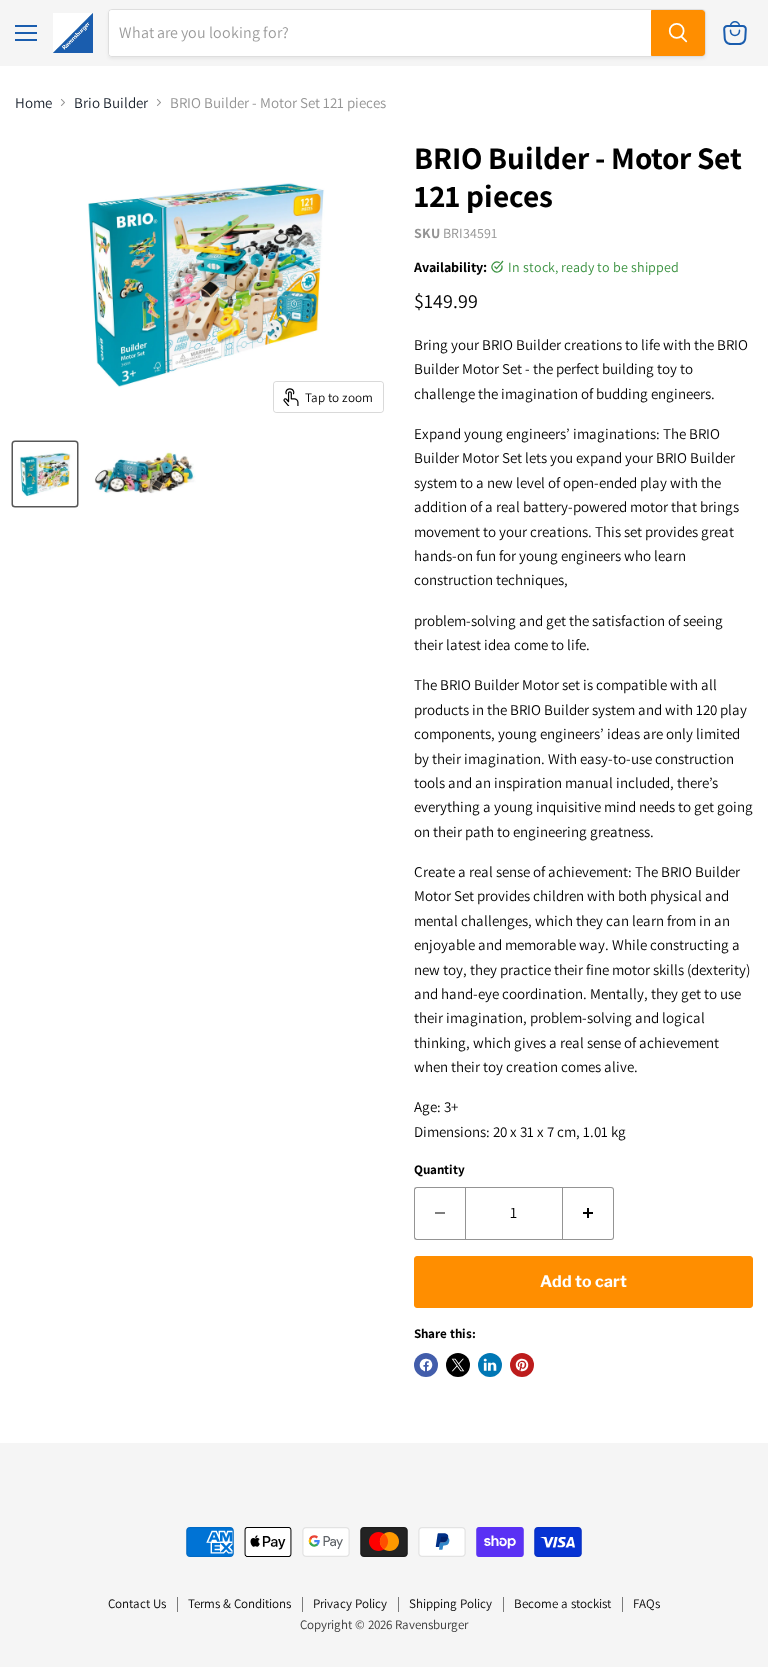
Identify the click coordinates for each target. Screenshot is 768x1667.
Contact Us (137, 1603)
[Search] (678, 33)
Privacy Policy (350, 1603)
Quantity (439, 1169)
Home (33, 102)
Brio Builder (111, 102)
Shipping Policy (450, 1603)
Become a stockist (562, 1603)
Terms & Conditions (239, 1603)
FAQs (646, 1603)
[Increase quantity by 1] (588, 1213)
